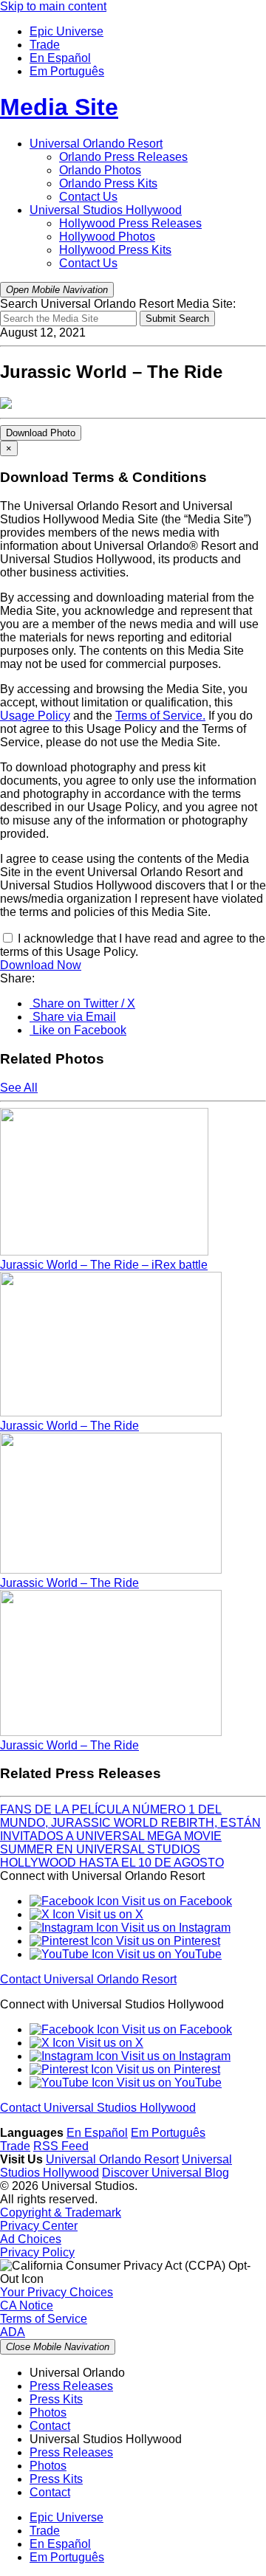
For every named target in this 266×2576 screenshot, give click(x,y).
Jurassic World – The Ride (69, 1426)
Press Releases (123, 157)
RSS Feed (61, 2146)
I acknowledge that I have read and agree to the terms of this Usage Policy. (133, 945)
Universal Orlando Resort (96, 144)
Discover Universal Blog (166, 2173)
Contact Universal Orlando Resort (88, 1979)
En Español (60, 58)
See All (19, 1088)
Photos (100, 170)
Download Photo (41, 433)
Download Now (41, 965)
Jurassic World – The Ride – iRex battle (104, 1265)
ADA (13, 2332)
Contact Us (88, 197)
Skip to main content (53, 6)
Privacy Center (39, 2226)
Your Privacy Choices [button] (57, 2292)
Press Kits (108, 183)
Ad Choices (31, 2239)
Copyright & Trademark (61, 2212)
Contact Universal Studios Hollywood (98, 2108)
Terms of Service (44, 2319)
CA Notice (27, 2305)
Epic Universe (66, 31)
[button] (82, 1003)
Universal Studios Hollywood (106, 210)
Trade (45, 45)
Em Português (67, 71)
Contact (50, 2426)
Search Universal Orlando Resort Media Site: (118, 304)
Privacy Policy (37, 2252)
